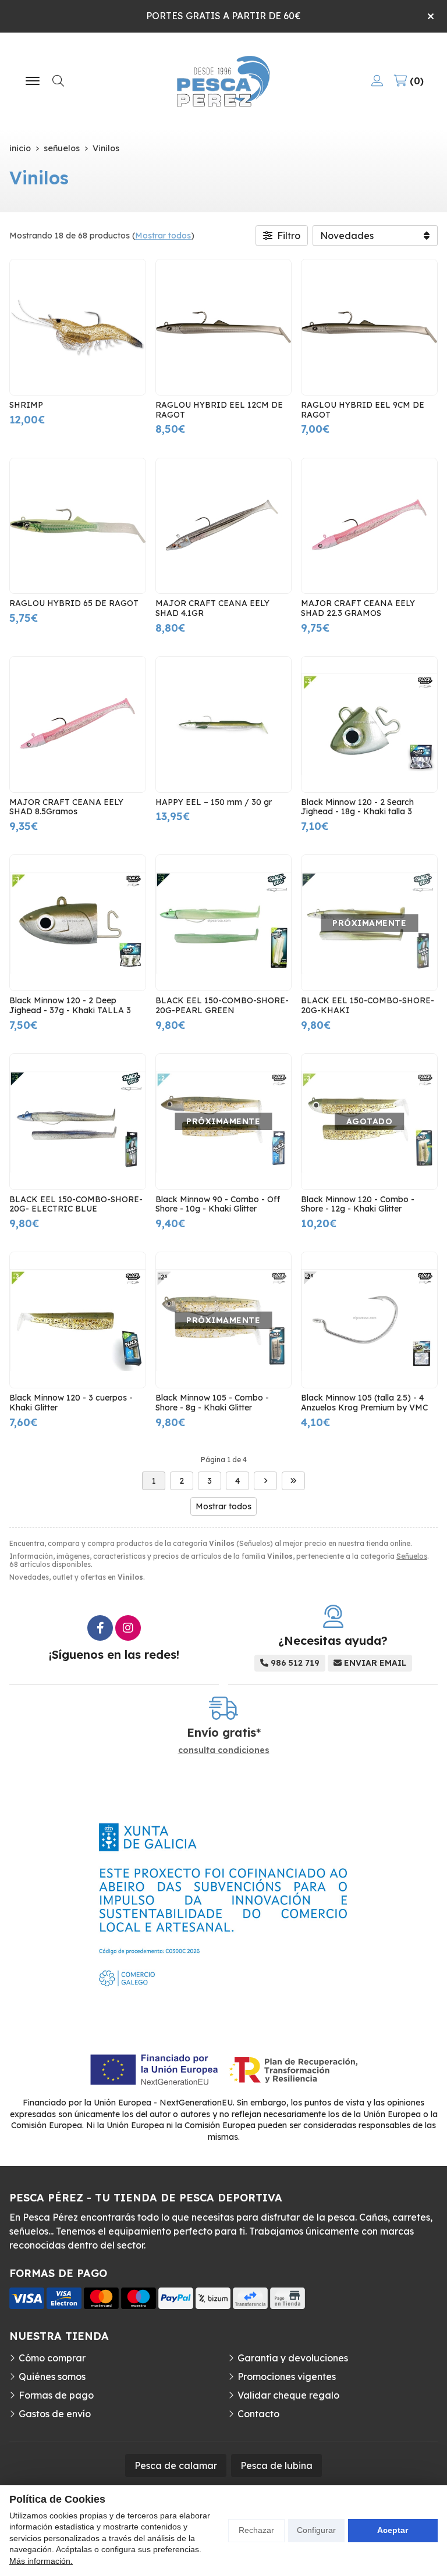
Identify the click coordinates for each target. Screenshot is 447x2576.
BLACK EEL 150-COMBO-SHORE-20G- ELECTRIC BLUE (76, 1204)
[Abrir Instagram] (128, 1628)
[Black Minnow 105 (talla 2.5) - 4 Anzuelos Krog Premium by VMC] (369, 1320)
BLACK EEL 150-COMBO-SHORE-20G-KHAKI (368, 1005)
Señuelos (412, 1556)
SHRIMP (26, 405)
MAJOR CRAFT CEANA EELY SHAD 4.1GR (212, 608)
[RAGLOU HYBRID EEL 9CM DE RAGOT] (369, 327)
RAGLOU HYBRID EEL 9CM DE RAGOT (363, 410)
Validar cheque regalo (288, 2395)
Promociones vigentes (287, 2377)
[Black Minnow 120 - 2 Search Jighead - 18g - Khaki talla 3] (369, 724)
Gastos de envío (55, 2414)
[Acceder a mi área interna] (377, 81)
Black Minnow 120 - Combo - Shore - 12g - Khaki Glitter (358, 1204)
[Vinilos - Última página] (293, 1481)
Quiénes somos (52, 2377)
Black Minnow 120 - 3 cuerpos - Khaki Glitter (71, 1403)
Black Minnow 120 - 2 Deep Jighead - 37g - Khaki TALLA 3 (70, 1005)
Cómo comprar (52, 2358)
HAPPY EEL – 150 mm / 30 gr (214, 802)
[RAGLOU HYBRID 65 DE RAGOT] (78, 526)
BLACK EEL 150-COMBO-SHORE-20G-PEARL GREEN (222, 1005)
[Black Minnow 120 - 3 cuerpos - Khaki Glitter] (78, 1320)
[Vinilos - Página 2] (265, 1481)
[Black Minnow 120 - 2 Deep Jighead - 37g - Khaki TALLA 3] (78, 923)
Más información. (41, 2561)
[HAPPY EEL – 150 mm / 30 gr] (224, 724)
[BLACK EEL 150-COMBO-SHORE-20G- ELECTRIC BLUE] (78, 1122)
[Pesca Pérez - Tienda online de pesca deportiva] (223, 81)
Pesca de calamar (176, 2465)
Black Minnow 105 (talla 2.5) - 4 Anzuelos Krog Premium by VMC (364, 1403)
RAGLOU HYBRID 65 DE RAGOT (74, 603)
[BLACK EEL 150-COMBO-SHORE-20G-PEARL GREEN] (224, 923)
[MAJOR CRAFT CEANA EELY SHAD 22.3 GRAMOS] (369, 526)
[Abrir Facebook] (100, 1628)
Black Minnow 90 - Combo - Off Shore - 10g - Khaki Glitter (218, 1204)
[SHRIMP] (78, 327)
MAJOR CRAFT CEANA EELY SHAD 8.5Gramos (66, 807)
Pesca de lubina (276, 2465)
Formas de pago (56, 2395)
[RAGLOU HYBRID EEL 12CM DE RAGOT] (224, 327)
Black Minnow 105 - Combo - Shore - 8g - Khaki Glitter (212, 1403)
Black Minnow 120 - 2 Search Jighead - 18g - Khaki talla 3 (357, 807)
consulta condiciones (224, 1750)
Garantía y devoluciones (293, 2358)
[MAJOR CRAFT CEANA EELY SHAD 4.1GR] (224, 526)
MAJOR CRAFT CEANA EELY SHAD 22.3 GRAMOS (358, 608)
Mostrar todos (163, 236)
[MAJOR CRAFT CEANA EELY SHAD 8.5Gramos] (78, 724)
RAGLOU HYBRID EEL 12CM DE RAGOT (219, 410)
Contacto (258, 2414)
